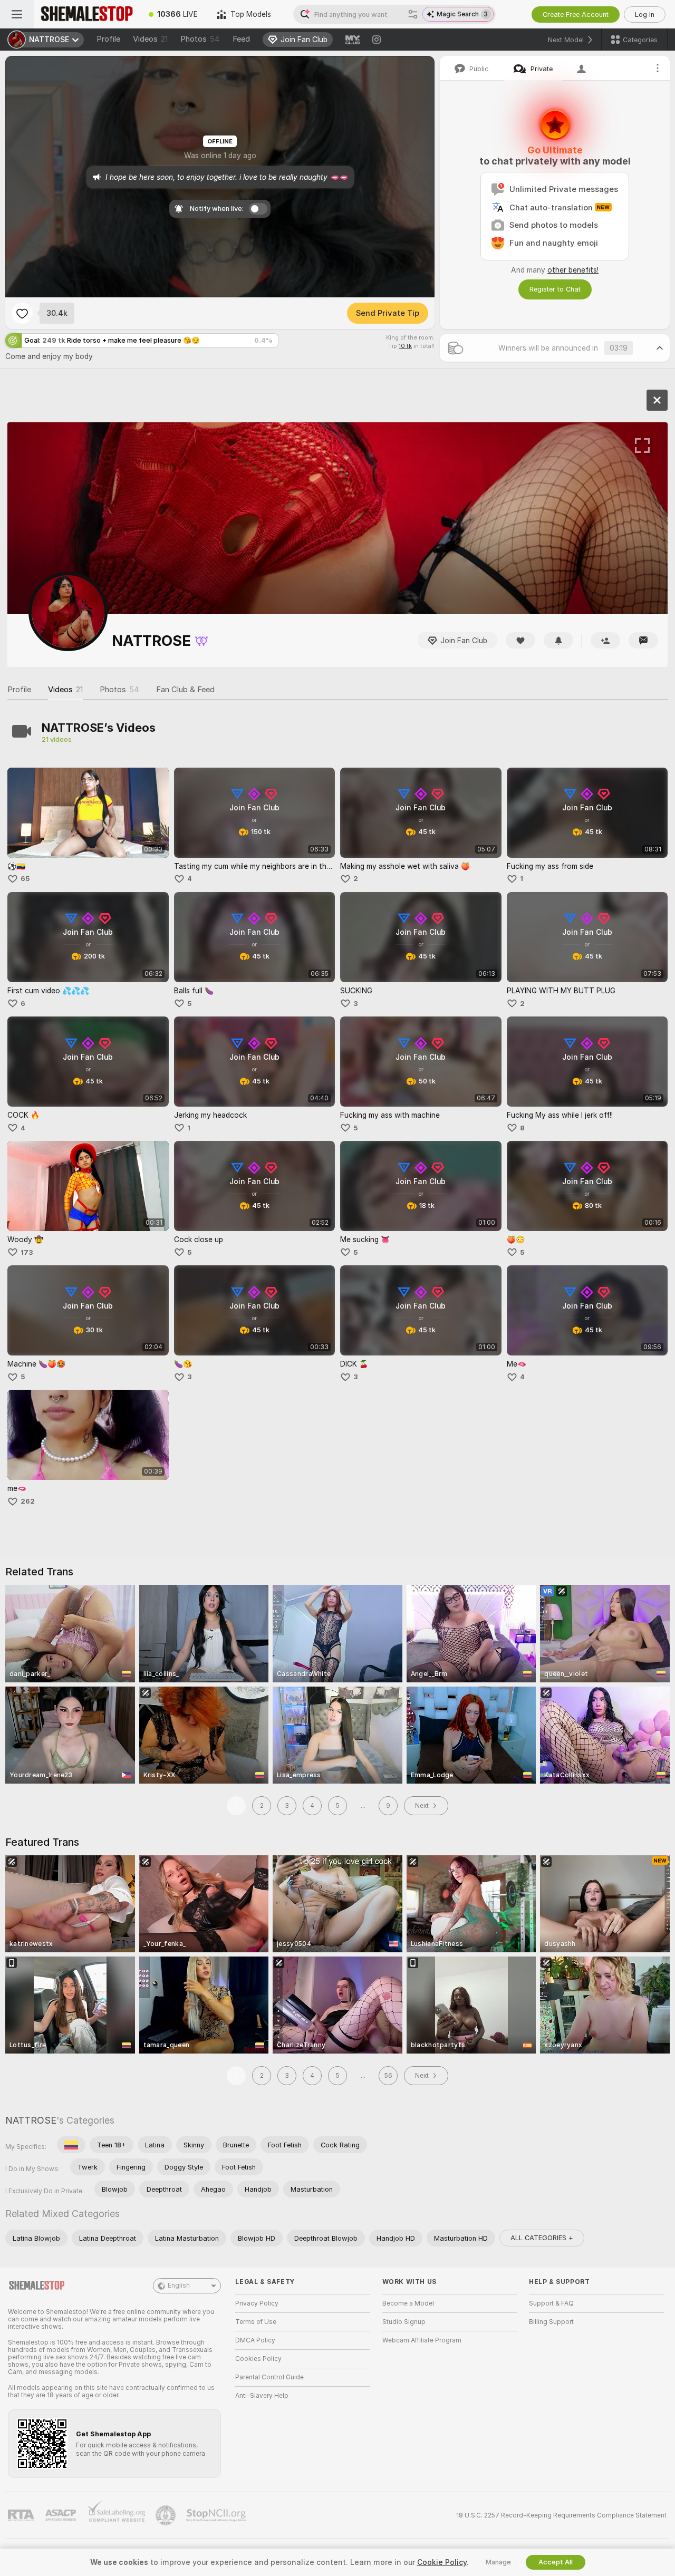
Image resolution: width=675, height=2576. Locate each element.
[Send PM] (643, 640)
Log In (645, 14)
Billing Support (551, 2322)
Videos (150, 39)
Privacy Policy (257, 2303)
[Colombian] (71, 2145)
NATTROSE (31, 2120)
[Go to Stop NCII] (217, 2515)
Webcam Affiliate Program (422, 2340)
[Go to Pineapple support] (167, 2515)
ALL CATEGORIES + (542, 2238)
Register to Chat (555, 289)
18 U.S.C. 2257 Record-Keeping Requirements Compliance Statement (561, 2515)
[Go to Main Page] (86, 14)
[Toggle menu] (17, 14)
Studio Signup (404, 2322)
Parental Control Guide (269, 2377)
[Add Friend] (605, 640)
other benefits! (573, 270)
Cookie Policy (442, 2562)
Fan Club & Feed (185, 690)
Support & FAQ (551, 2303)
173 (27, 1252)
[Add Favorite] (22, 313)
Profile (108, 39)
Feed (241, 39)
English (179, 2286)
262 (28, 1501)
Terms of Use (256, 2322)
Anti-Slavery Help (262, 2396)
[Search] (413, 14)
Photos (200, 39)
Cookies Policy (258, 2359)
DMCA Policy (255, 2340)
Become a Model (408, 2303)
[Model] (657, 400)
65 (25, 879)
